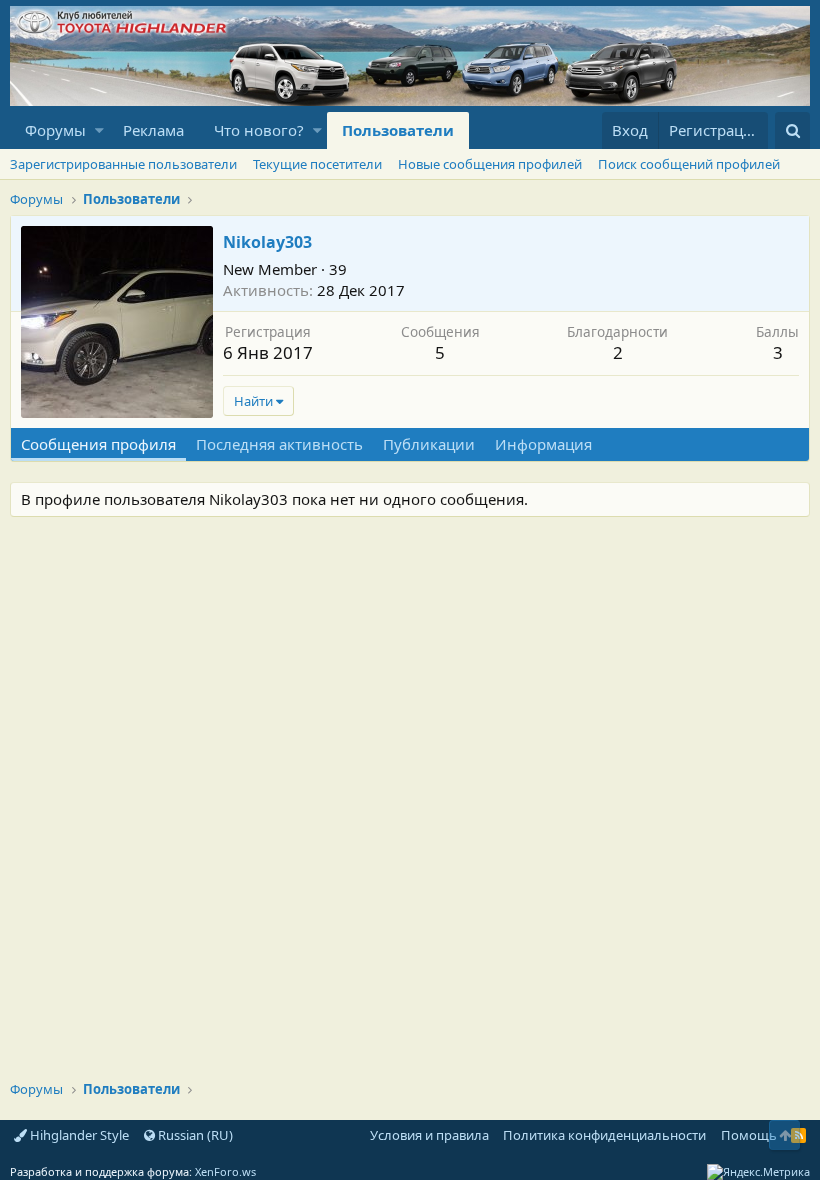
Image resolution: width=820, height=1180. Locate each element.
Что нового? (259, 130)
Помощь (749, 1135)
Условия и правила (429, 1135)
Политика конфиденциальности (604, 1135)
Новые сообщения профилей (490, 164)
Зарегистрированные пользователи (123, 164)
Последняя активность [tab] (279, 444)
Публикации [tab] (429, 444)
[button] (99, 130)
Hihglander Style (78, 1135)
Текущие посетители (317, 164)
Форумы (55, 130)
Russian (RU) (194, 1135)
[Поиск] (792, 130)
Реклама (153, 130)
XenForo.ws (225, 1171)
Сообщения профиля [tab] (98, 444)
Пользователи (398, 130)
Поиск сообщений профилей (689, 164)
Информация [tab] (543, 444)
